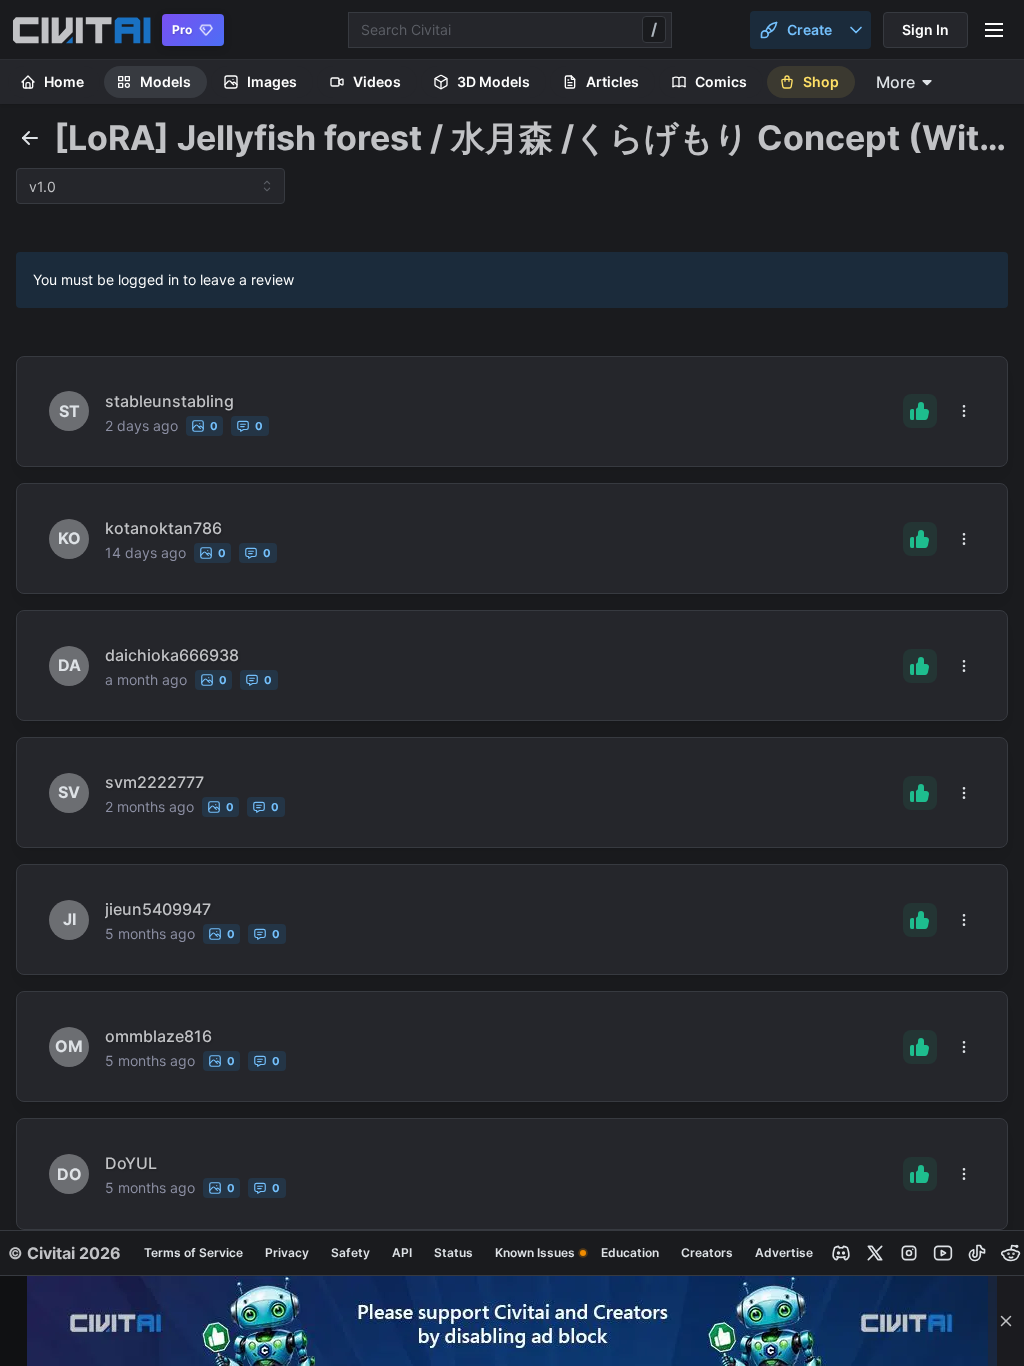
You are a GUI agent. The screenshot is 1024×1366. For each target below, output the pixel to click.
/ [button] (654, 29)
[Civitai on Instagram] (909, 1253)
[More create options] (856, 30)
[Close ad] (1006, 1321)
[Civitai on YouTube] (943, 1253)
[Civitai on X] (875, 1253)
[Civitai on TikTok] (977, 1253)
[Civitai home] (81, 30)
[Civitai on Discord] (841, 1253)
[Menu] (994, 30)
